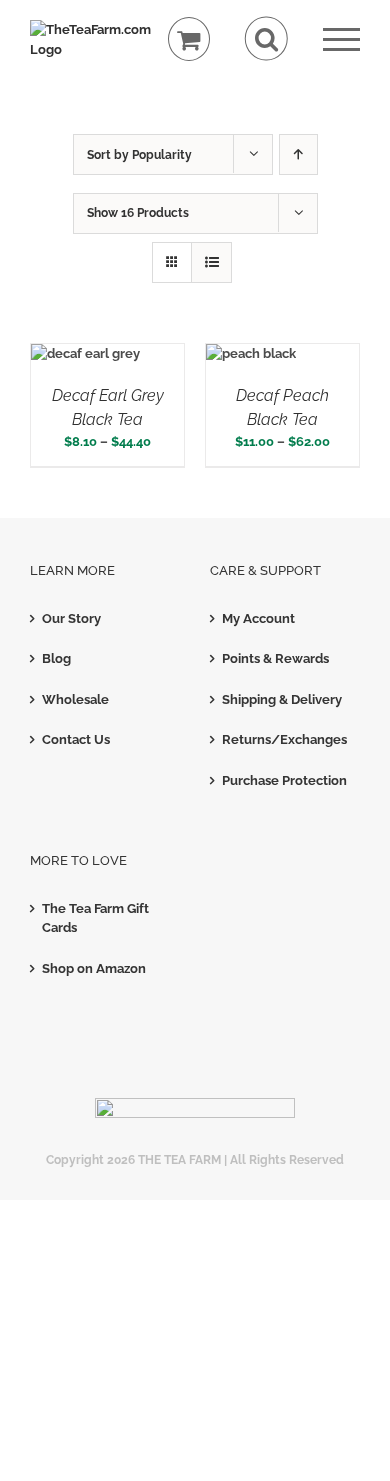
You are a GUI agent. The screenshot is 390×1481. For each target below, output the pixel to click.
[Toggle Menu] (341, 39)
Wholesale (75, 699)
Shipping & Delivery (282, 699)
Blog (56, 658)
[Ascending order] (298, 154)
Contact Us (76, 739)
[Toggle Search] (266, 38)
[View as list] (211, 262)
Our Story (71, 618)
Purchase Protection (284, 780)
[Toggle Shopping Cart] (189, 39)
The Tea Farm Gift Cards (95, 918)
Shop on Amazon (94, 968)
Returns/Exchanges (284, 739)
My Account (258, 618)
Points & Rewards (275, 658)
